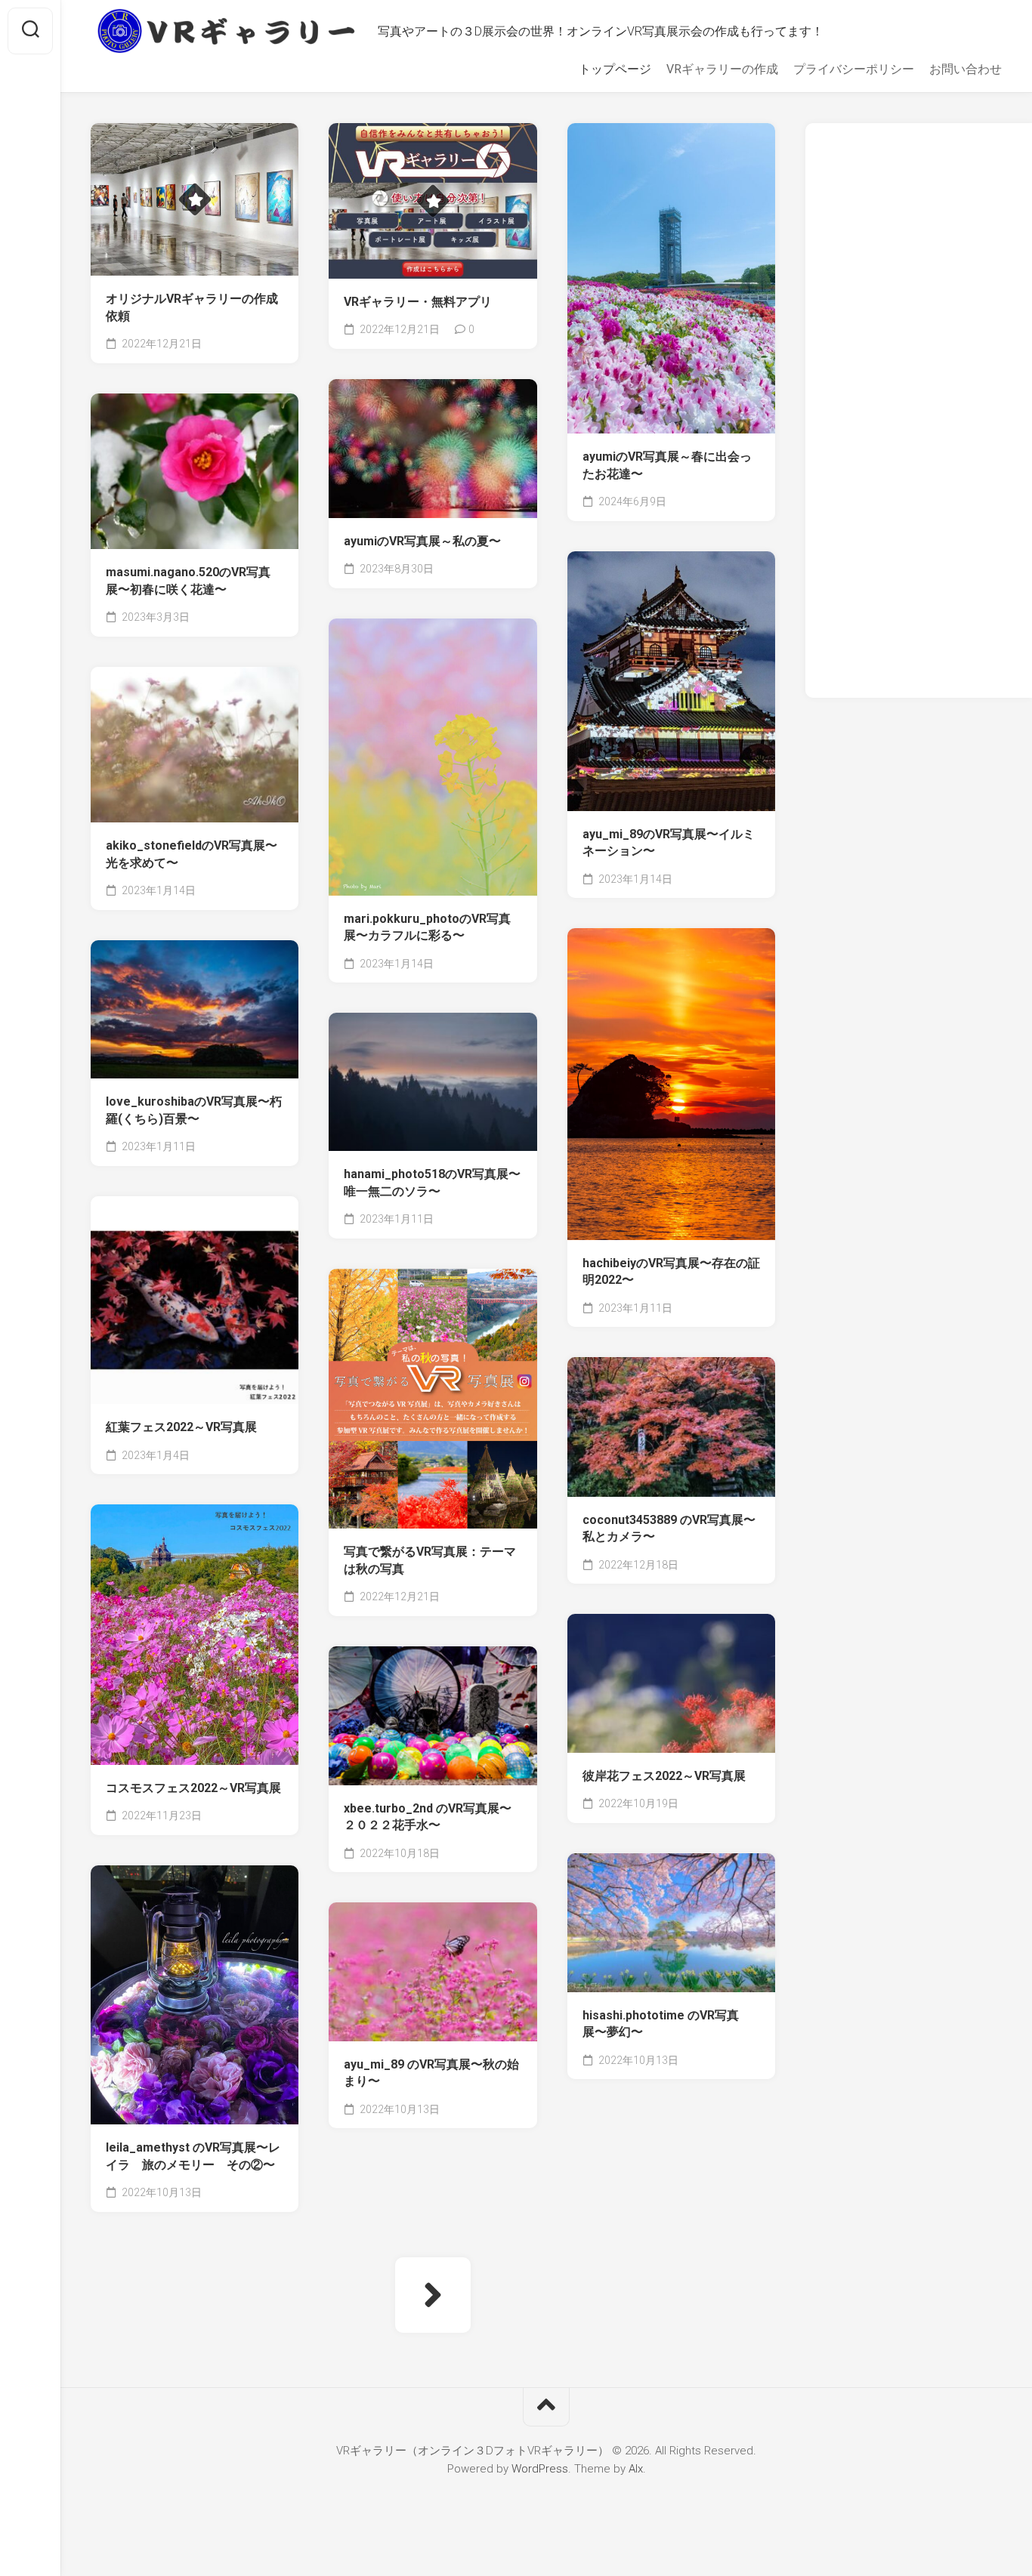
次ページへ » (433, 2295)
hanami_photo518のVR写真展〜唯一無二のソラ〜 (432, 1183)
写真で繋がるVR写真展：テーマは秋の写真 (430, 1560)
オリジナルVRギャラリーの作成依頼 (192, 307)
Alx (636, 2469)
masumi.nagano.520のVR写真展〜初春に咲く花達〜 (188, 581)
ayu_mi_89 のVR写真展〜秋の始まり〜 (431, 2073)
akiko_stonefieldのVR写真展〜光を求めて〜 (192, 854)
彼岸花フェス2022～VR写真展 (664, 1776)
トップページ (615, 69)
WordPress (540, 2469)
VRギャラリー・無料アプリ (418, 302)
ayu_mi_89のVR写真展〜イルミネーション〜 (669, 843)
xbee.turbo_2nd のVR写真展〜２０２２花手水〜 (428, 1817)
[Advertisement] (919, 414)
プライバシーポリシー (854, 69)
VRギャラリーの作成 (722, 69)
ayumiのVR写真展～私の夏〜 (422, 541)
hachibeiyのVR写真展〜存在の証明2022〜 (671, 1272)
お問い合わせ (966, 69)
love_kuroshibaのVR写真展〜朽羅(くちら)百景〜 (194, 1110)
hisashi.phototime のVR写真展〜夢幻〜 (661, 2024)
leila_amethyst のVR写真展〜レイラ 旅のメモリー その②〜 (193, 2156)
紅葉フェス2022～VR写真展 (181, 1427)
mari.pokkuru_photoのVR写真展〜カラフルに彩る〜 (427, 927)
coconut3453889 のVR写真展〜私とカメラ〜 (669, 1529)
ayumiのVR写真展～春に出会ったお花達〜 (667, 465)
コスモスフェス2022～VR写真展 (193, 1788)
